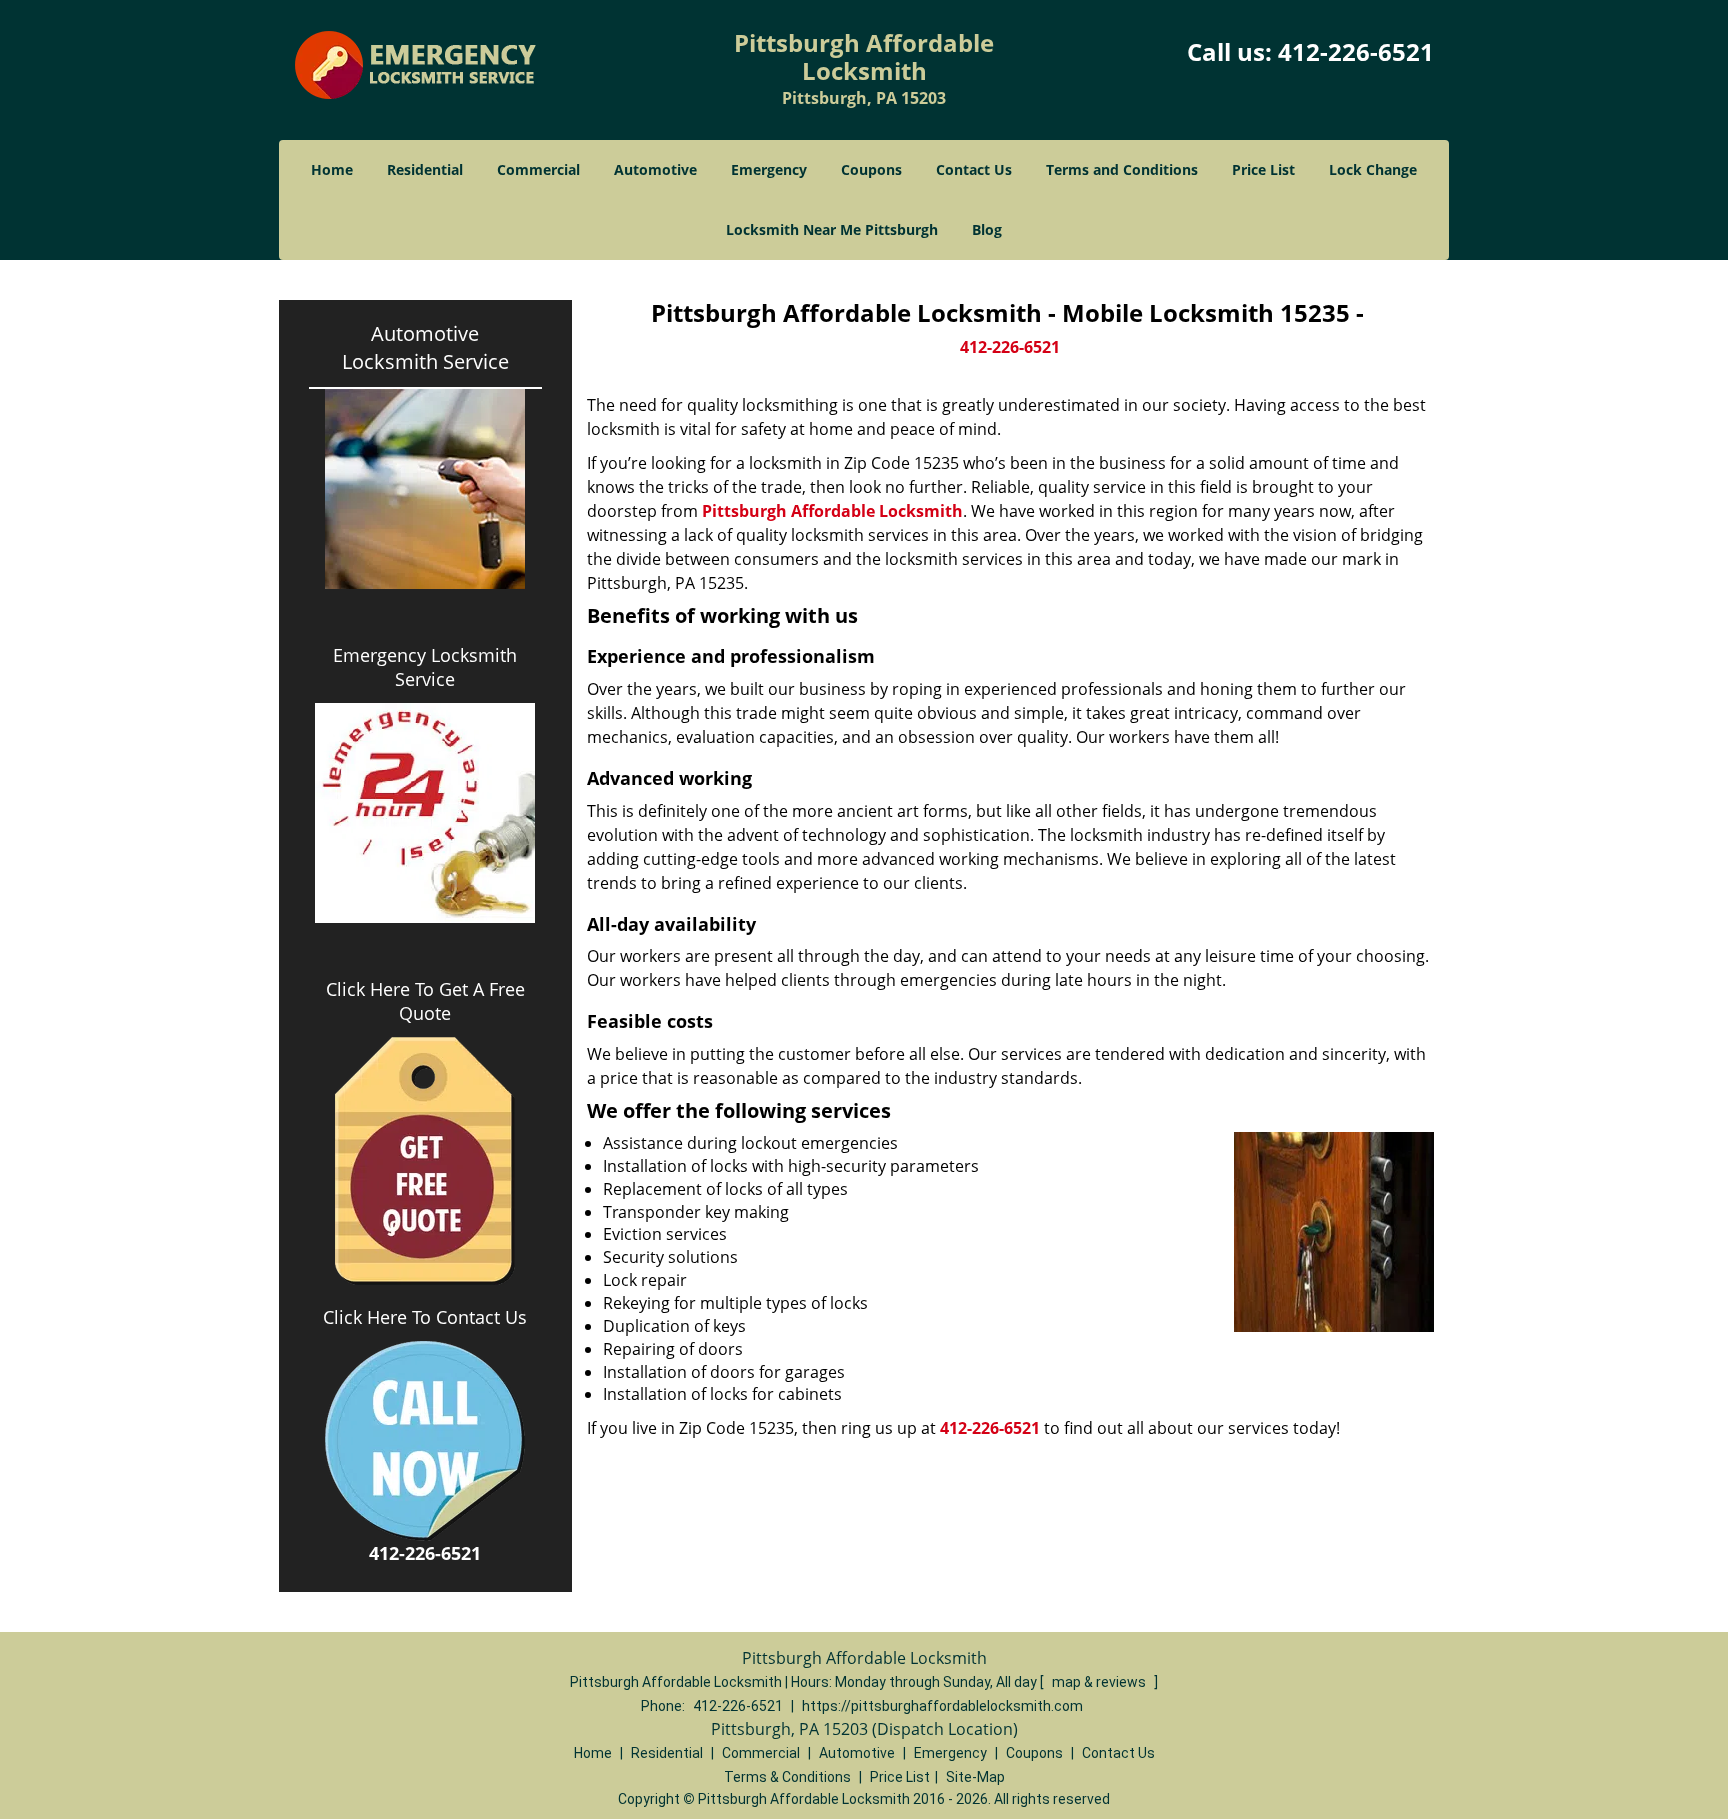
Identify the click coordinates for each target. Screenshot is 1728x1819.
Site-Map (975, 1777)
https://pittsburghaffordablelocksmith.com (942, 1706)
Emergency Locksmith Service (425, 667)
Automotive (655, 169)
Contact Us (974, 169)
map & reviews (1100, 1682)
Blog (987, 229)
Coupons (871, 169)
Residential (425, 169)
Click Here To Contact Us (425, 1317)
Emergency (769, 169)
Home (332, 169)
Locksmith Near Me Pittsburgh (832, 229)
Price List (1263, 169)
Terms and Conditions (1122, 169)
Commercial (538, 169)
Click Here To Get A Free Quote (425, 1001)
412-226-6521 (1356, 51)
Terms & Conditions (787, 1777)
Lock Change (1373, 169)
